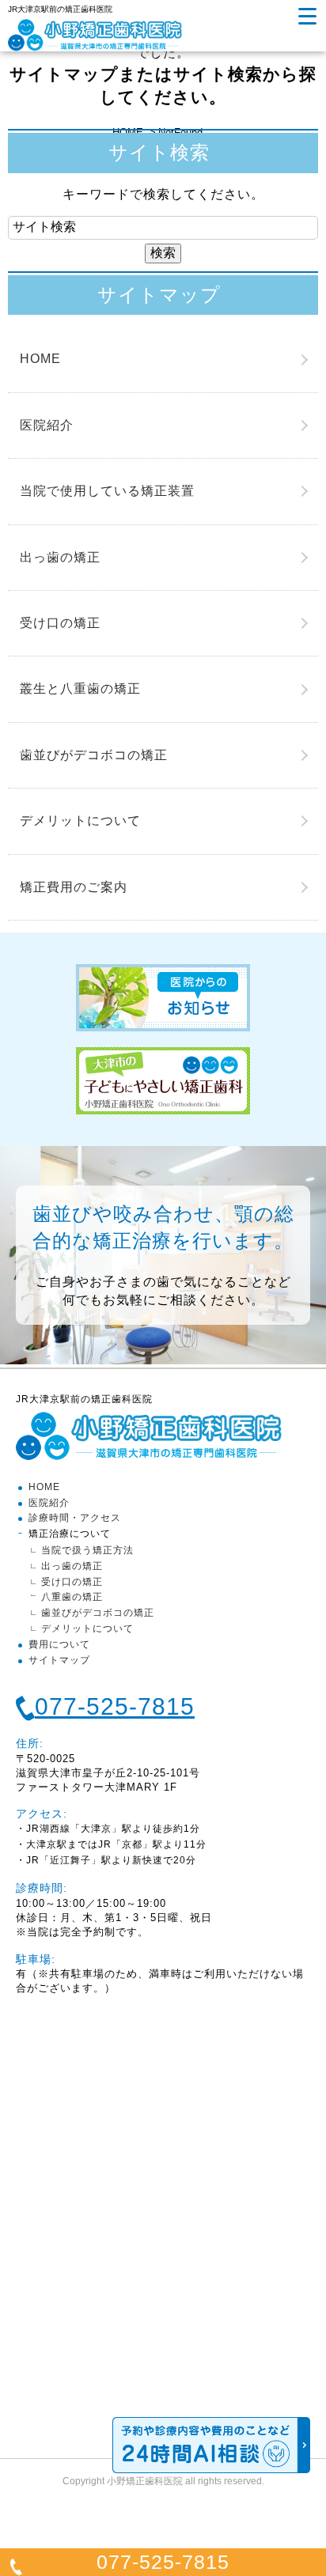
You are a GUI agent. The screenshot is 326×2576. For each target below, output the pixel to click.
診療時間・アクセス (75, 1518)
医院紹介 (47, 425)
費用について (59, 1644)
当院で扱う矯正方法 (87, 1550)
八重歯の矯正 (72, 1597)
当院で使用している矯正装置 (107, 491)
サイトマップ (59, 1660)
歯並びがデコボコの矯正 (94, 755)
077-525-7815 (115, 1706)
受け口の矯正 (60, 623)
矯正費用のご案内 (74, 887)
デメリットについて (80, 821)
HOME (40, 359)
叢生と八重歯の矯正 (80, 688)
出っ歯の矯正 (60, 557)
